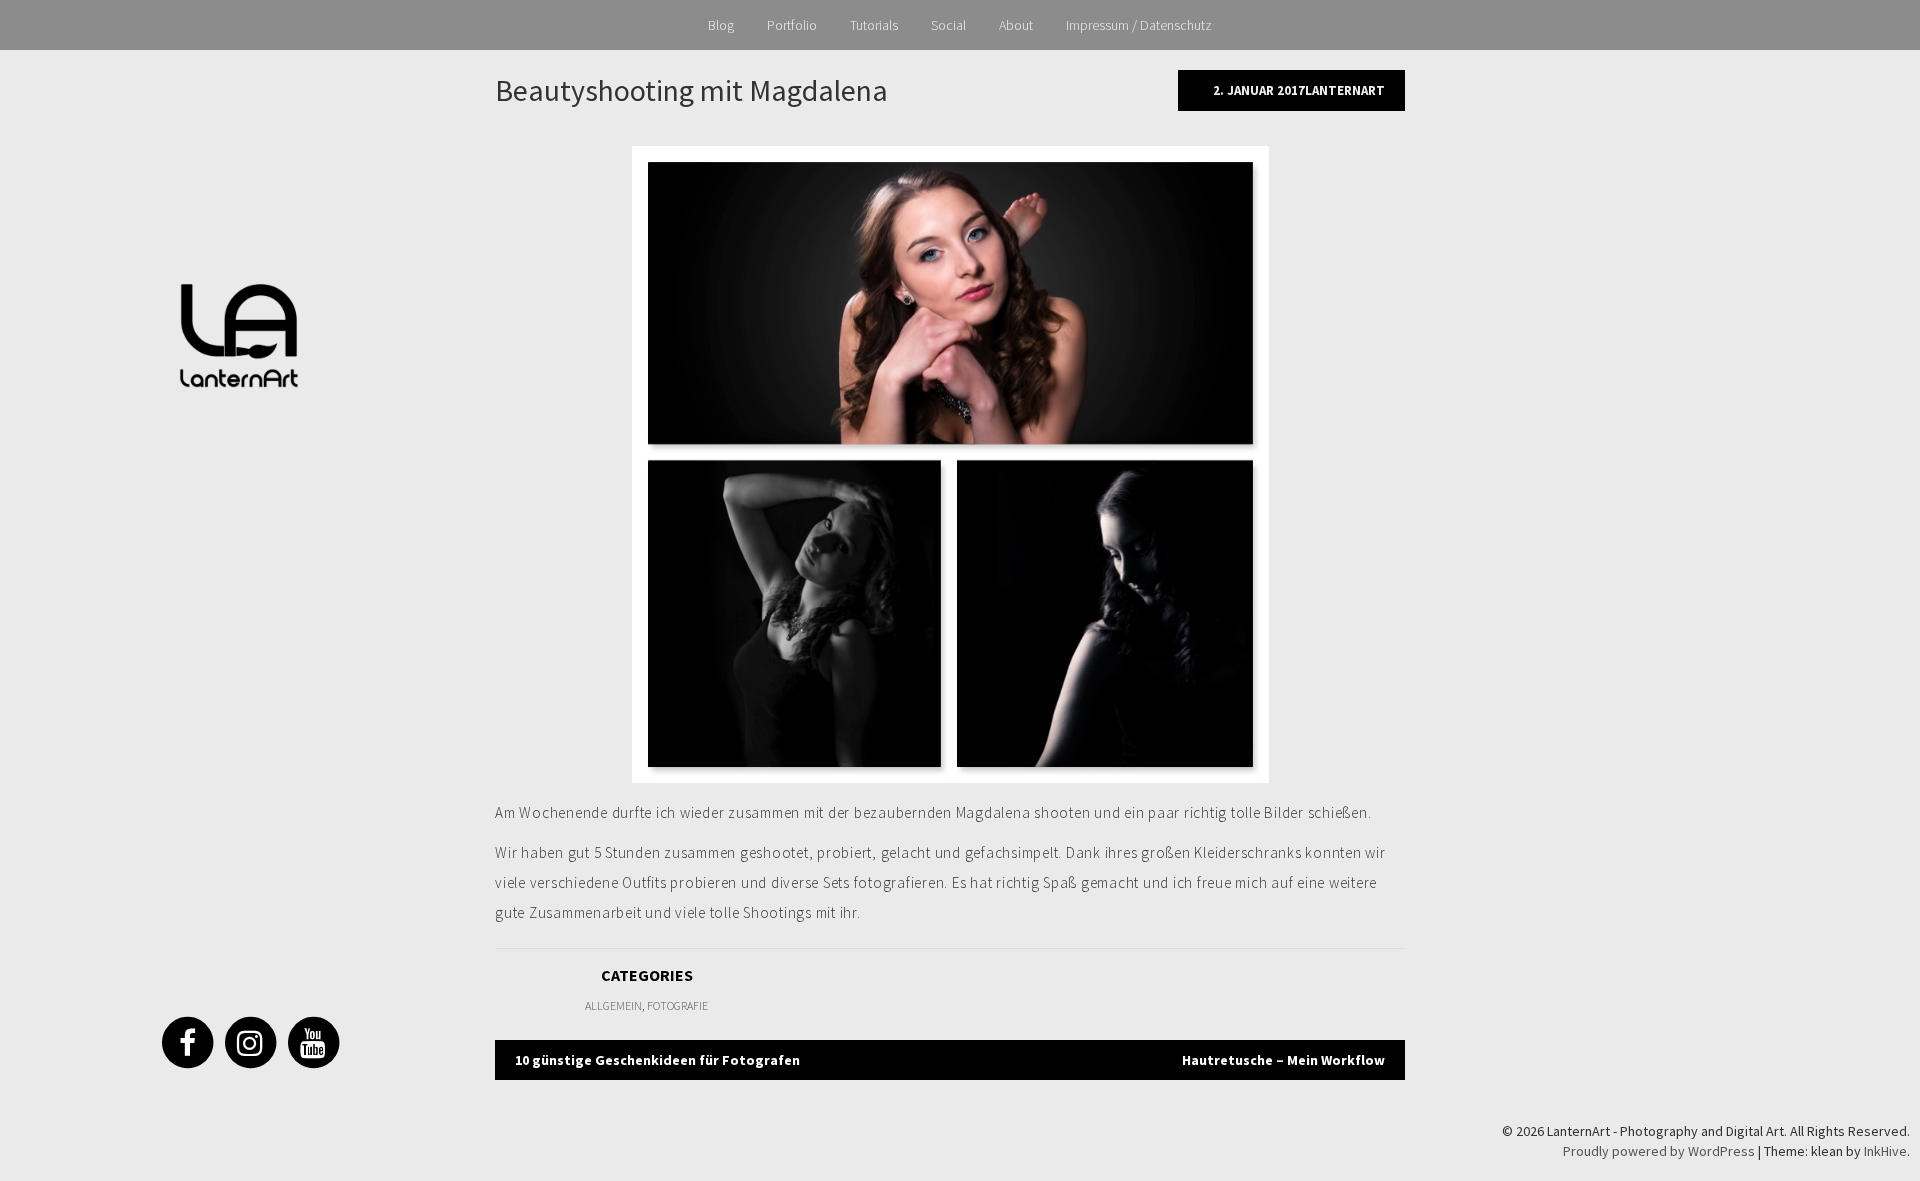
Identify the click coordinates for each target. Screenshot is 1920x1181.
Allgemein (613, 1005)
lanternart (1345, 90)
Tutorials (874, 25)
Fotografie (677, 1005)
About (1016, 25)
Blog (721, 25)
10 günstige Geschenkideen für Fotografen (657, 1060)
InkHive (1885, 1151)
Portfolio (792, 25)
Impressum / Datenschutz (1139, 25)
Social (948, 25)
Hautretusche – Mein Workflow (1283, 1060)
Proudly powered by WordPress (1659, 1151)
